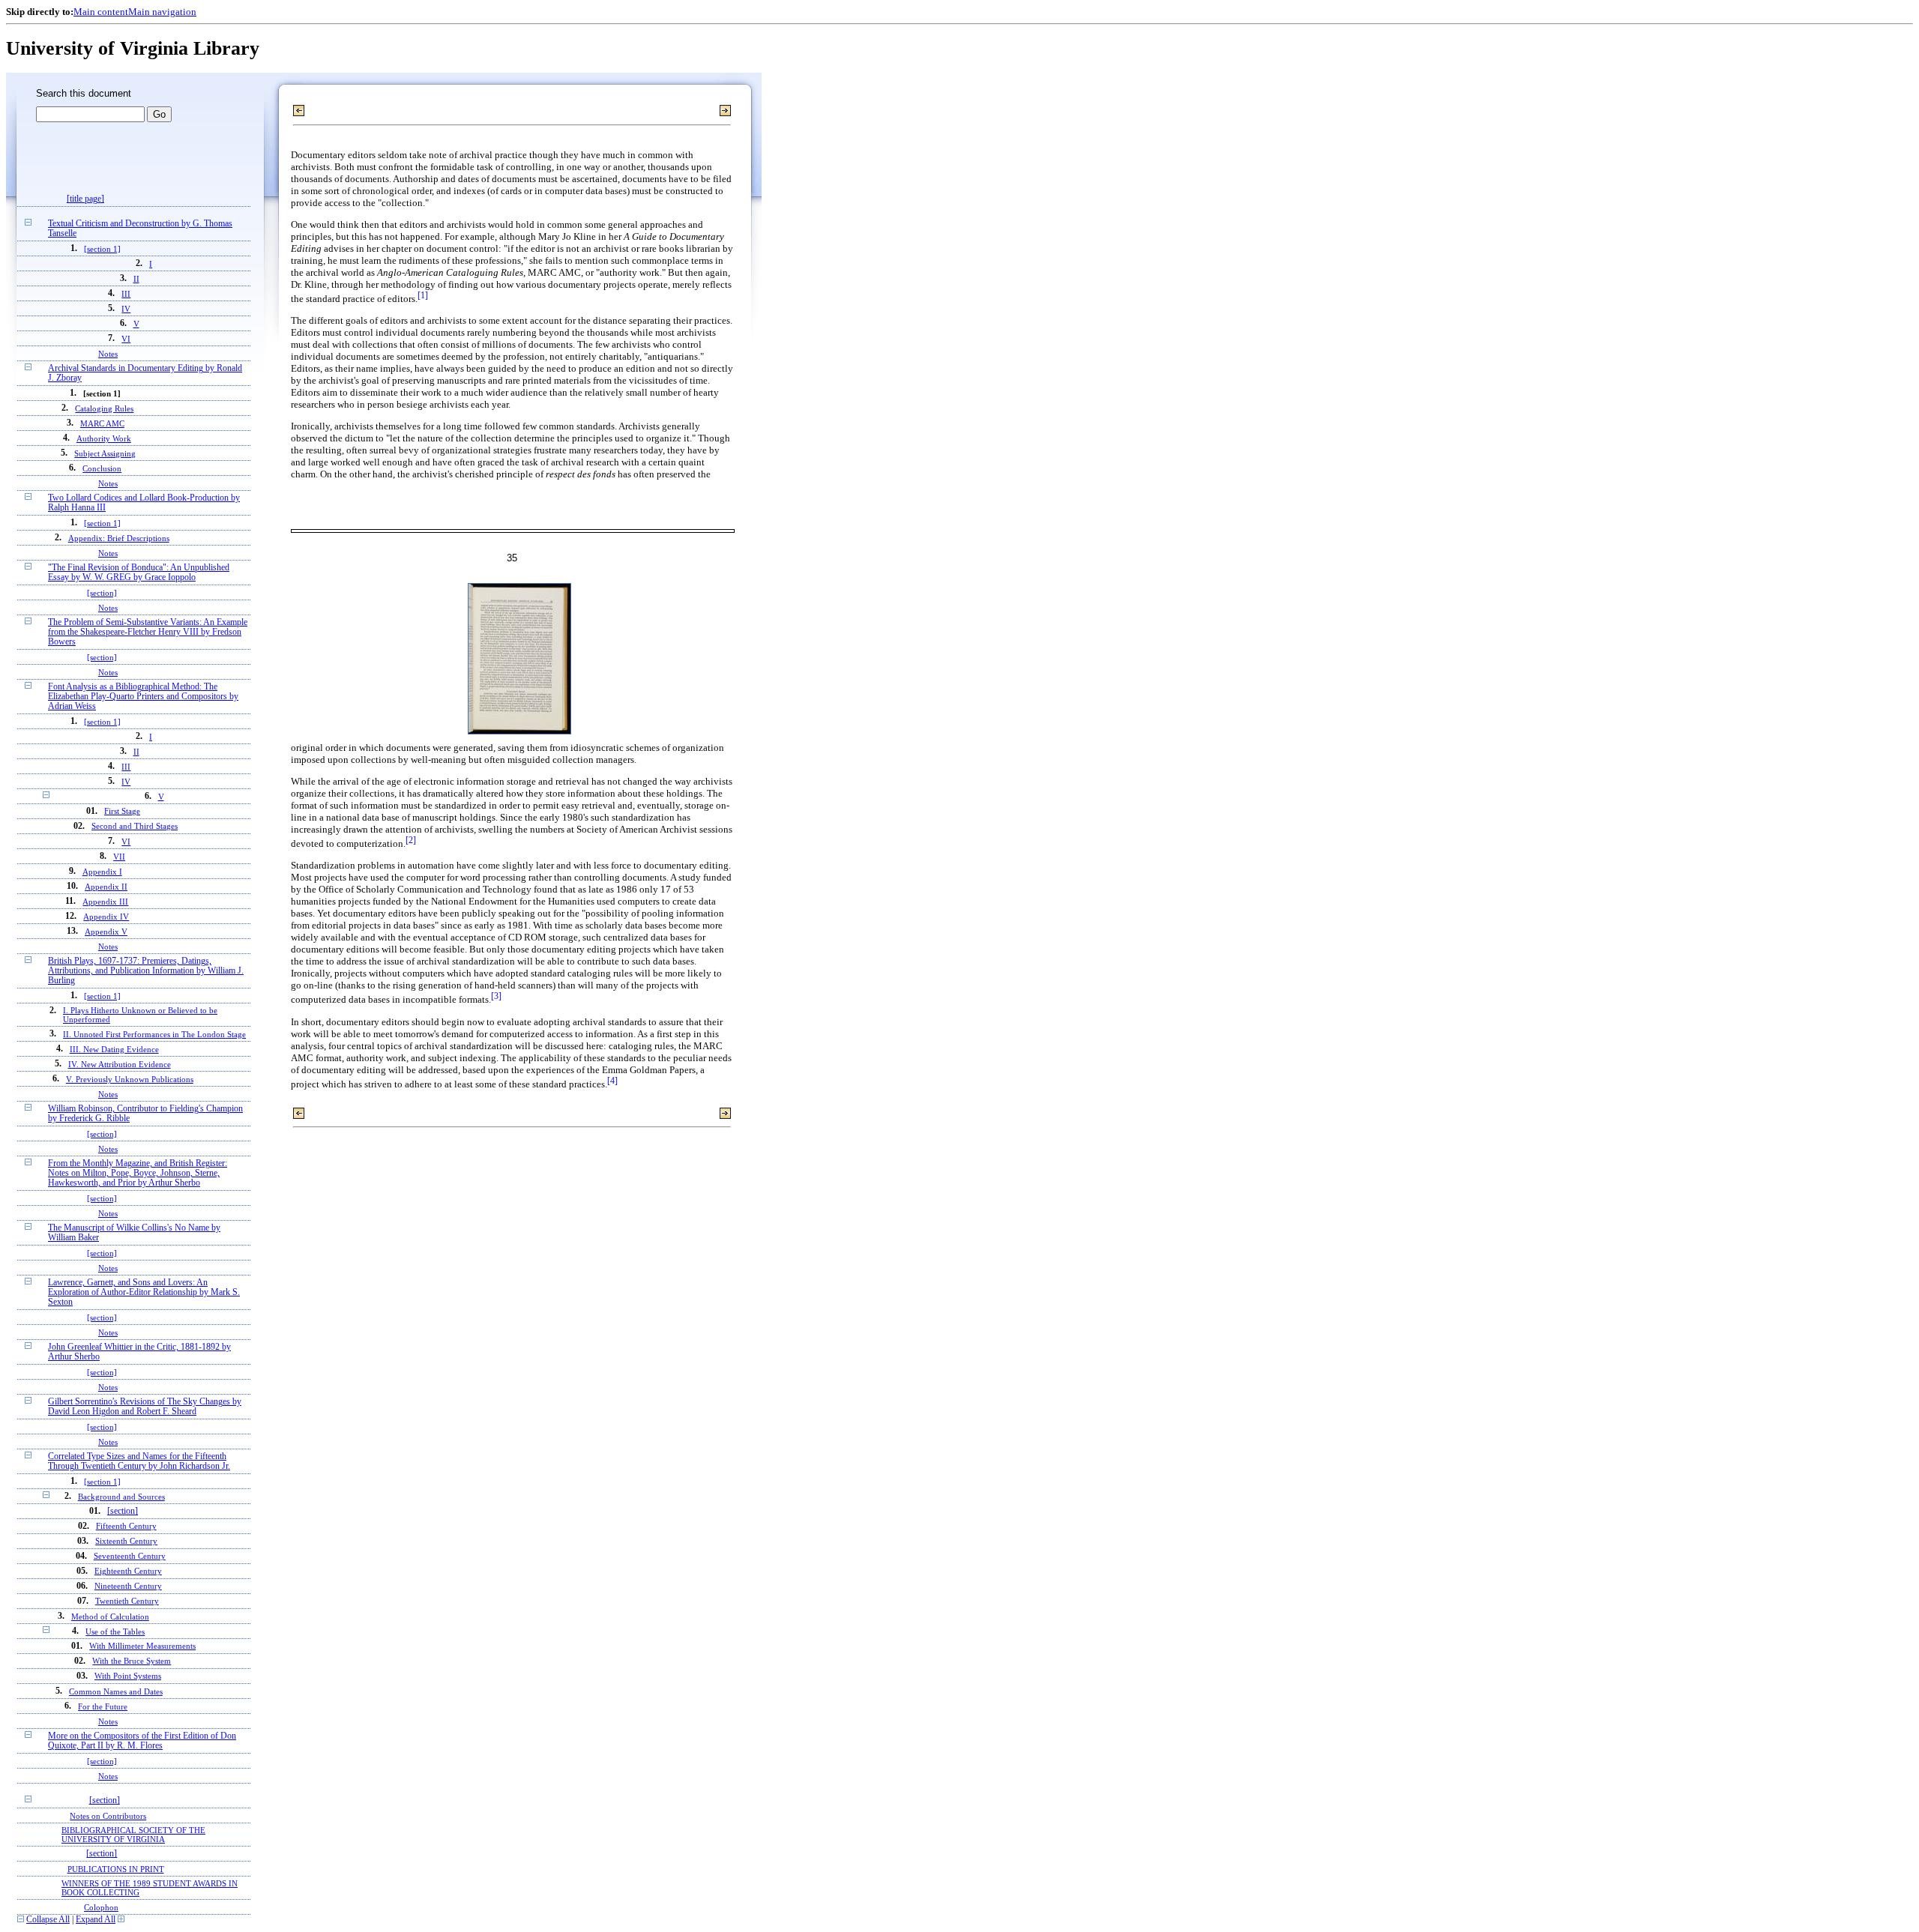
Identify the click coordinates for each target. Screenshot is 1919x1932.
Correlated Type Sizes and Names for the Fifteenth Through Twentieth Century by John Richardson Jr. (139, 1461)
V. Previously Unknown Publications (130, 1079)
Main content (101, 12)
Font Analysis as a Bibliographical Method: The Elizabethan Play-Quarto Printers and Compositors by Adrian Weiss (143, 697)
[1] (423, 296)
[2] (411, 840)
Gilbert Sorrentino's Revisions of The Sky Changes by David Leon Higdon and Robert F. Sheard (145, 1407)
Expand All (96, 1920)
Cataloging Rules (104, 408)
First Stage (122, 811)
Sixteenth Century (126, 1541)
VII (119, 857)
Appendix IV (106, 917)
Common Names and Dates (116, 1691)
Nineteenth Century (128, 1586)
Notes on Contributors (108, 1816)
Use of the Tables (115, 1631)
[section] (102, 593)
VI (126, 339)
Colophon (101, 1907)
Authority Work (104, 438)
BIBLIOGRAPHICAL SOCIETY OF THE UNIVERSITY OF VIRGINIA (133, 1835)
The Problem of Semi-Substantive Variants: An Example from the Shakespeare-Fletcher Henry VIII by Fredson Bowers (148, 632)
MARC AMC (102, 423)
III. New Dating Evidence (114, 1049)
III (126, 294)
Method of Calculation (110, 1616)
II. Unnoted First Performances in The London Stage (154, 1034)
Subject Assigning (105, 453)
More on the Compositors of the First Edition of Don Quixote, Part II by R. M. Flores (142, 1741)
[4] (612, 1081)
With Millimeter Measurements (142, 1646)
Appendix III (105, 902)
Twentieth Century (127, 1601)
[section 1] (102, 249)
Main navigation (162, 12)
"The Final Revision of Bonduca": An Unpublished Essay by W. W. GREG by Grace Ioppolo (139, 573)
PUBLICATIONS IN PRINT (116, 1869)
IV (126, 309)
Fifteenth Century (126, 1526)
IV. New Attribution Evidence (120, 1064)
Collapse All (48, 1920)
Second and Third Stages (135, 826)
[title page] (85, 199)
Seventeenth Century (130, 1556)
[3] (496, 996)
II (136, 279)
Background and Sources (121, 1497)
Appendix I (102, 872)
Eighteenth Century (128, 1571)
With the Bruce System (132, 1661)
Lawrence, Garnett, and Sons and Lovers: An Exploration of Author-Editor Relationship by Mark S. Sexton (144, 1292)
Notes (108, 354)
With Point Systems (128, 1676)
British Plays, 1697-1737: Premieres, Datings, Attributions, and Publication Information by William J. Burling (146, 971)
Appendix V (106, 932)
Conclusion (102, 468)
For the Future (103, 1706)
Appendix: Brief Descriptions (119, 538)
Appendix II (106, 887)
